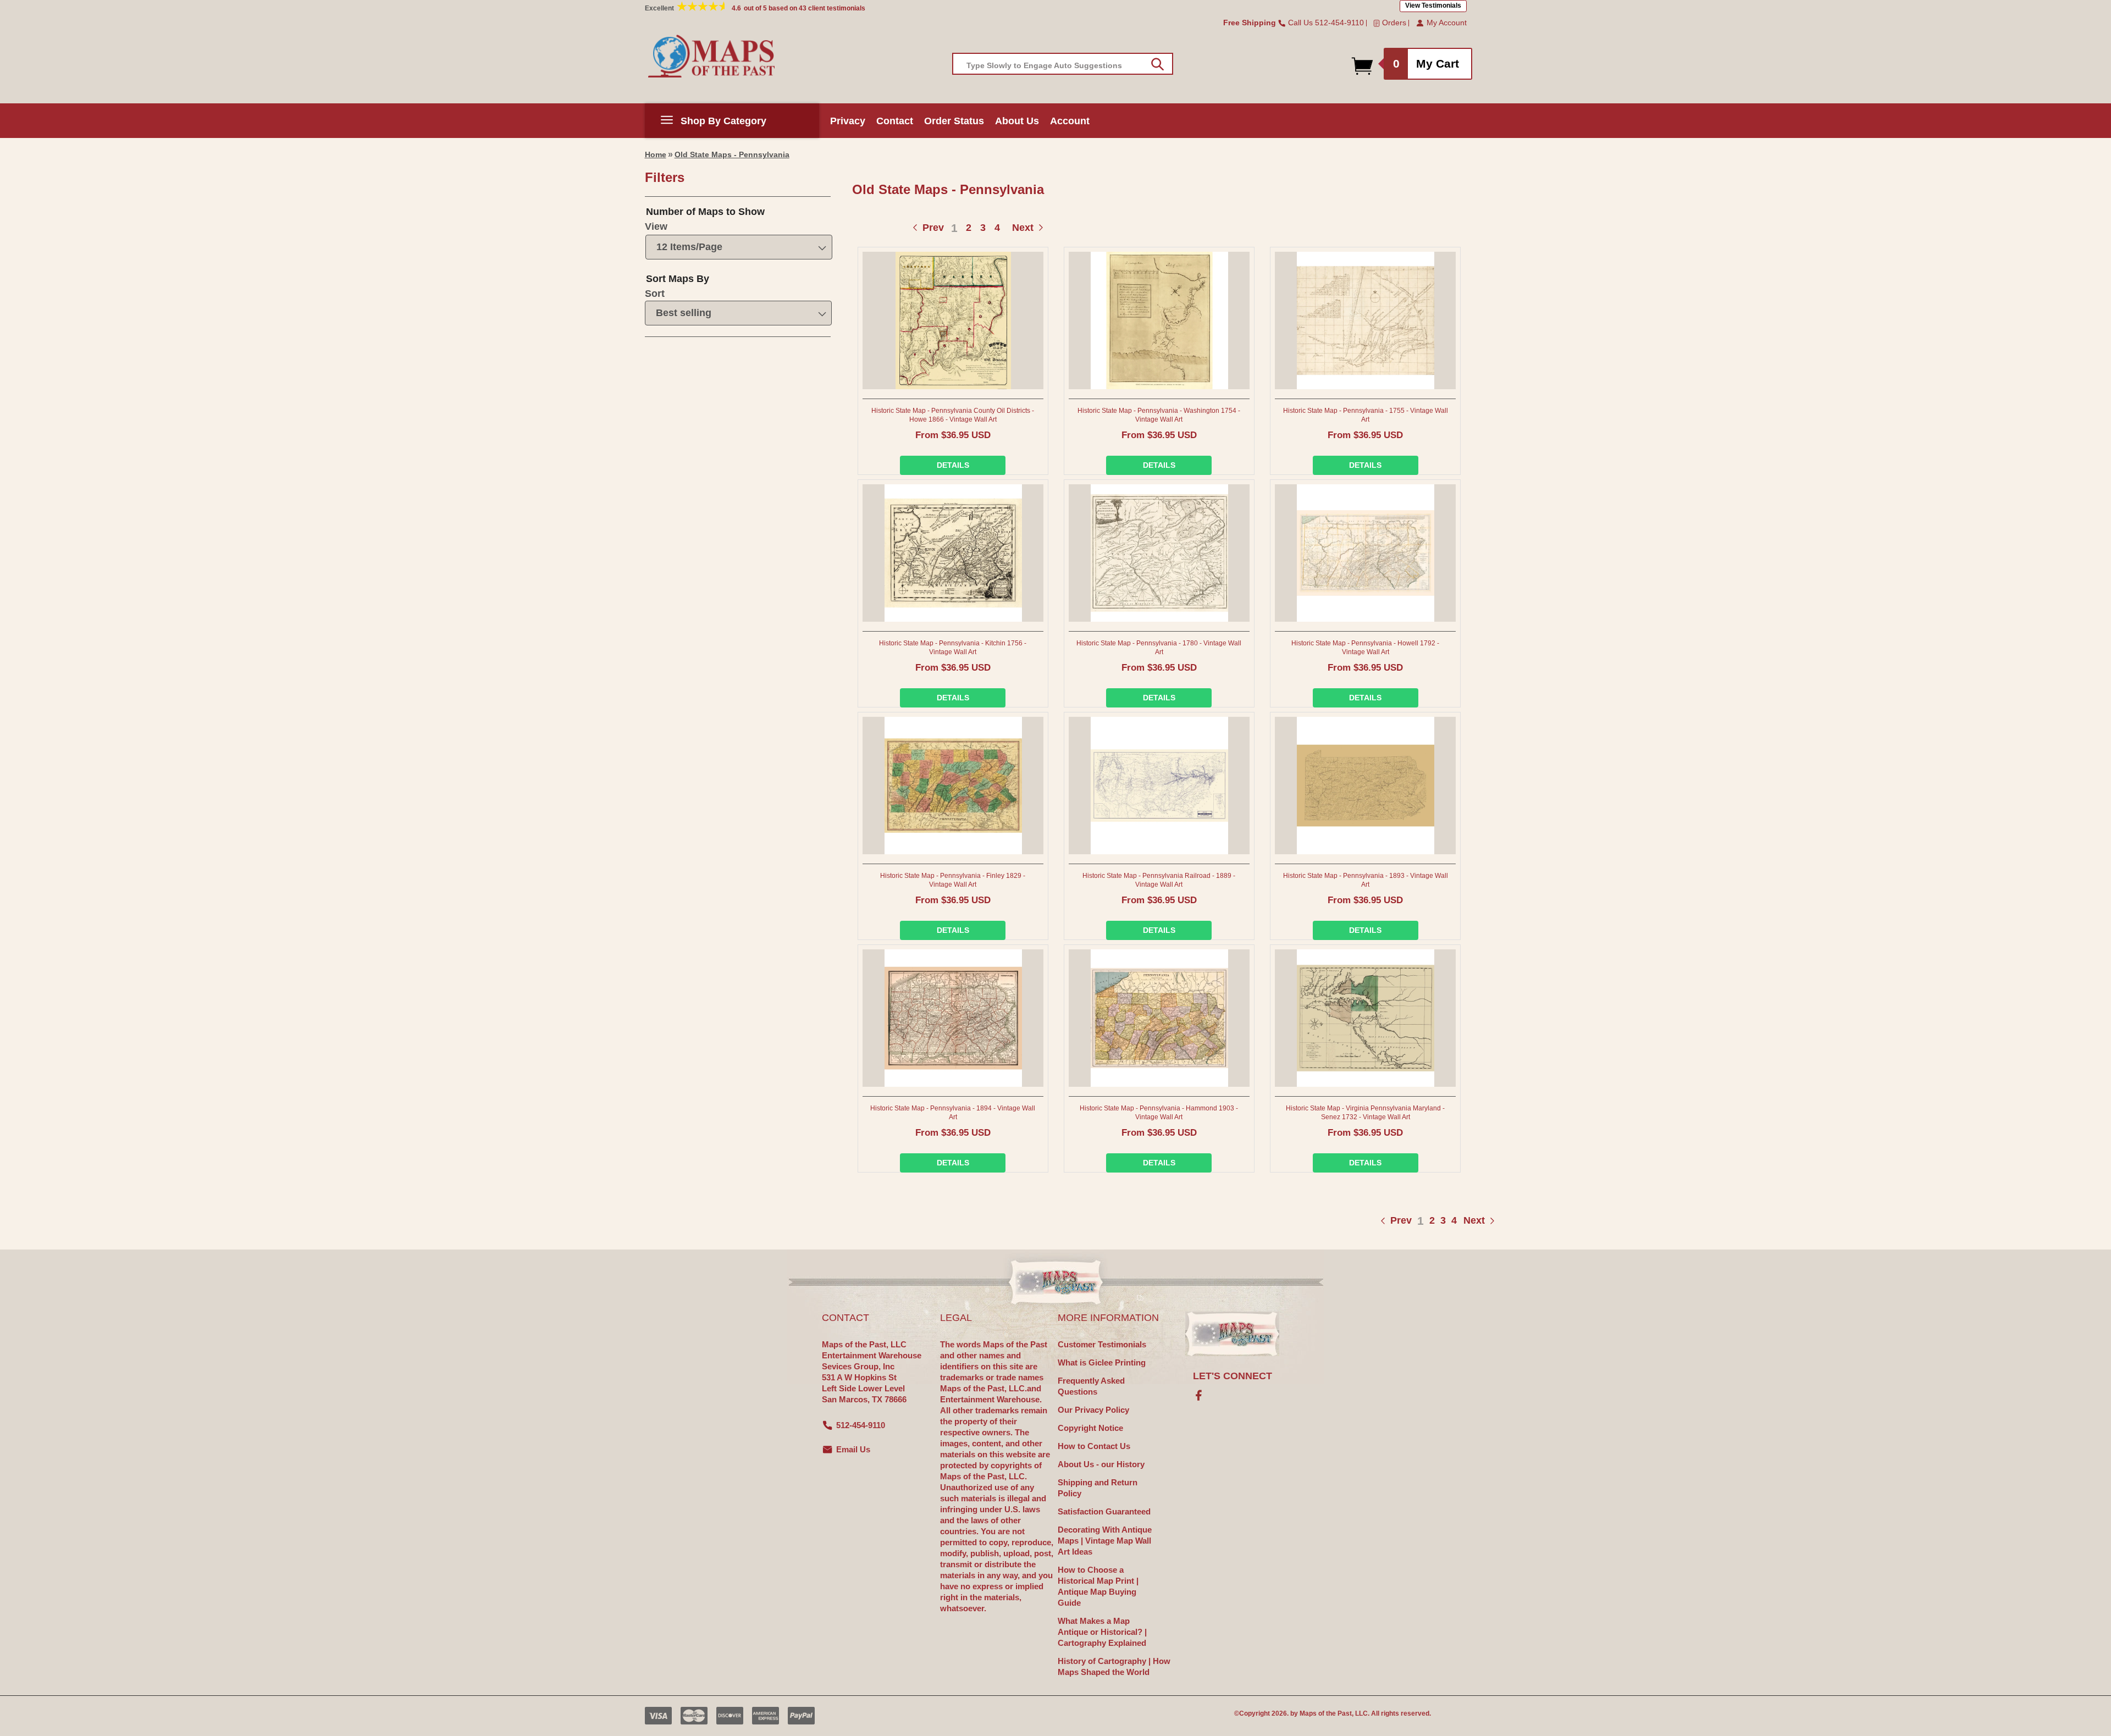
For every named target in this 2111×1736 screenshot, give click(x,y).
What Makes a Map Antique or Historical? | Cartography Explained (1102, 1632)
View (656, 226)
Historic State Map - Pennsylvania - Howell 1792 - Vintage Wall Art (1365, 648)
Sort (655, 294)
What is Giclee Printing (1102, 1362)
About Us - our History (1101, 1464)
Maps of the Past (1326, 1713)
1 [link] (954, 228)
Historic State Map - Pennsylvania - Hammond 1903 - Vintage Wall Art (1159, 1113)
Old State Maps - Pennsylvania (732, 154)
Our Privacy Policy (1093, 1410)
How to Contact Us (1094, 1446)
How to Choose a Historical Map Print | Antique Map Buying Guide (1098, 1586)
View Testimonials (1433, 5)
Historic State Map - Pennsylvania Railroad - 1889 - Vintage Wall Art (1159, 880)
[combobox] (1063, 64)
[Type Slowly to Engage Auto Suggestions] (1157, 64)
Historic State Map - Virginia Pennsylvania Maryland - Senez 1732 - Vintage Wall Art (1365, 1113)
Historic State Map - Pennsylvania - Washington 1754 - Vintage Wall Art (1159, 415)
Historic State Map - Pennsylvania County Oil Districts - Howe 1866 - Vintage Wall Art (953, 415)
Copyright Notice (1090, 1428)
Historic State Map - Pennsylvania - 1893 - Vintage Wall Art (1366, 880)
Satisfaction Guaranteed (1104, 1511)
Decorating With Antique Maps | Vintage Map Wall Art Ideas (1105, 1541)
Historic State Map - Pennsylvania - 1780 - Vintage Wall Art (1159, 648)
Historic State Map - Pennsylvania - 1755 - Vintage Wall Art (1366, 415)
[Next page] (1463, 1221)
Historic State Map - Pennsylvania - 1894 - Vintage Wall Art (953, 1113)
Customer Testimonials (1102, 1344)
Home (656, 154)
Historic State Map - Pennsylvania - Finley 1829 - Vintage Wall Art (953, 880)
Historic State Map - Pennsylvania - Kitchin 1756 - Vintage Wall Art (953, 648)
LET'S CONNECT (1233, 1376)
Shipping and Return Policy (1098, 1488)
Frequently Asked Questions (1091, 1386)
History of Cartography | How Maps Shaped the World (1114, 1666)
